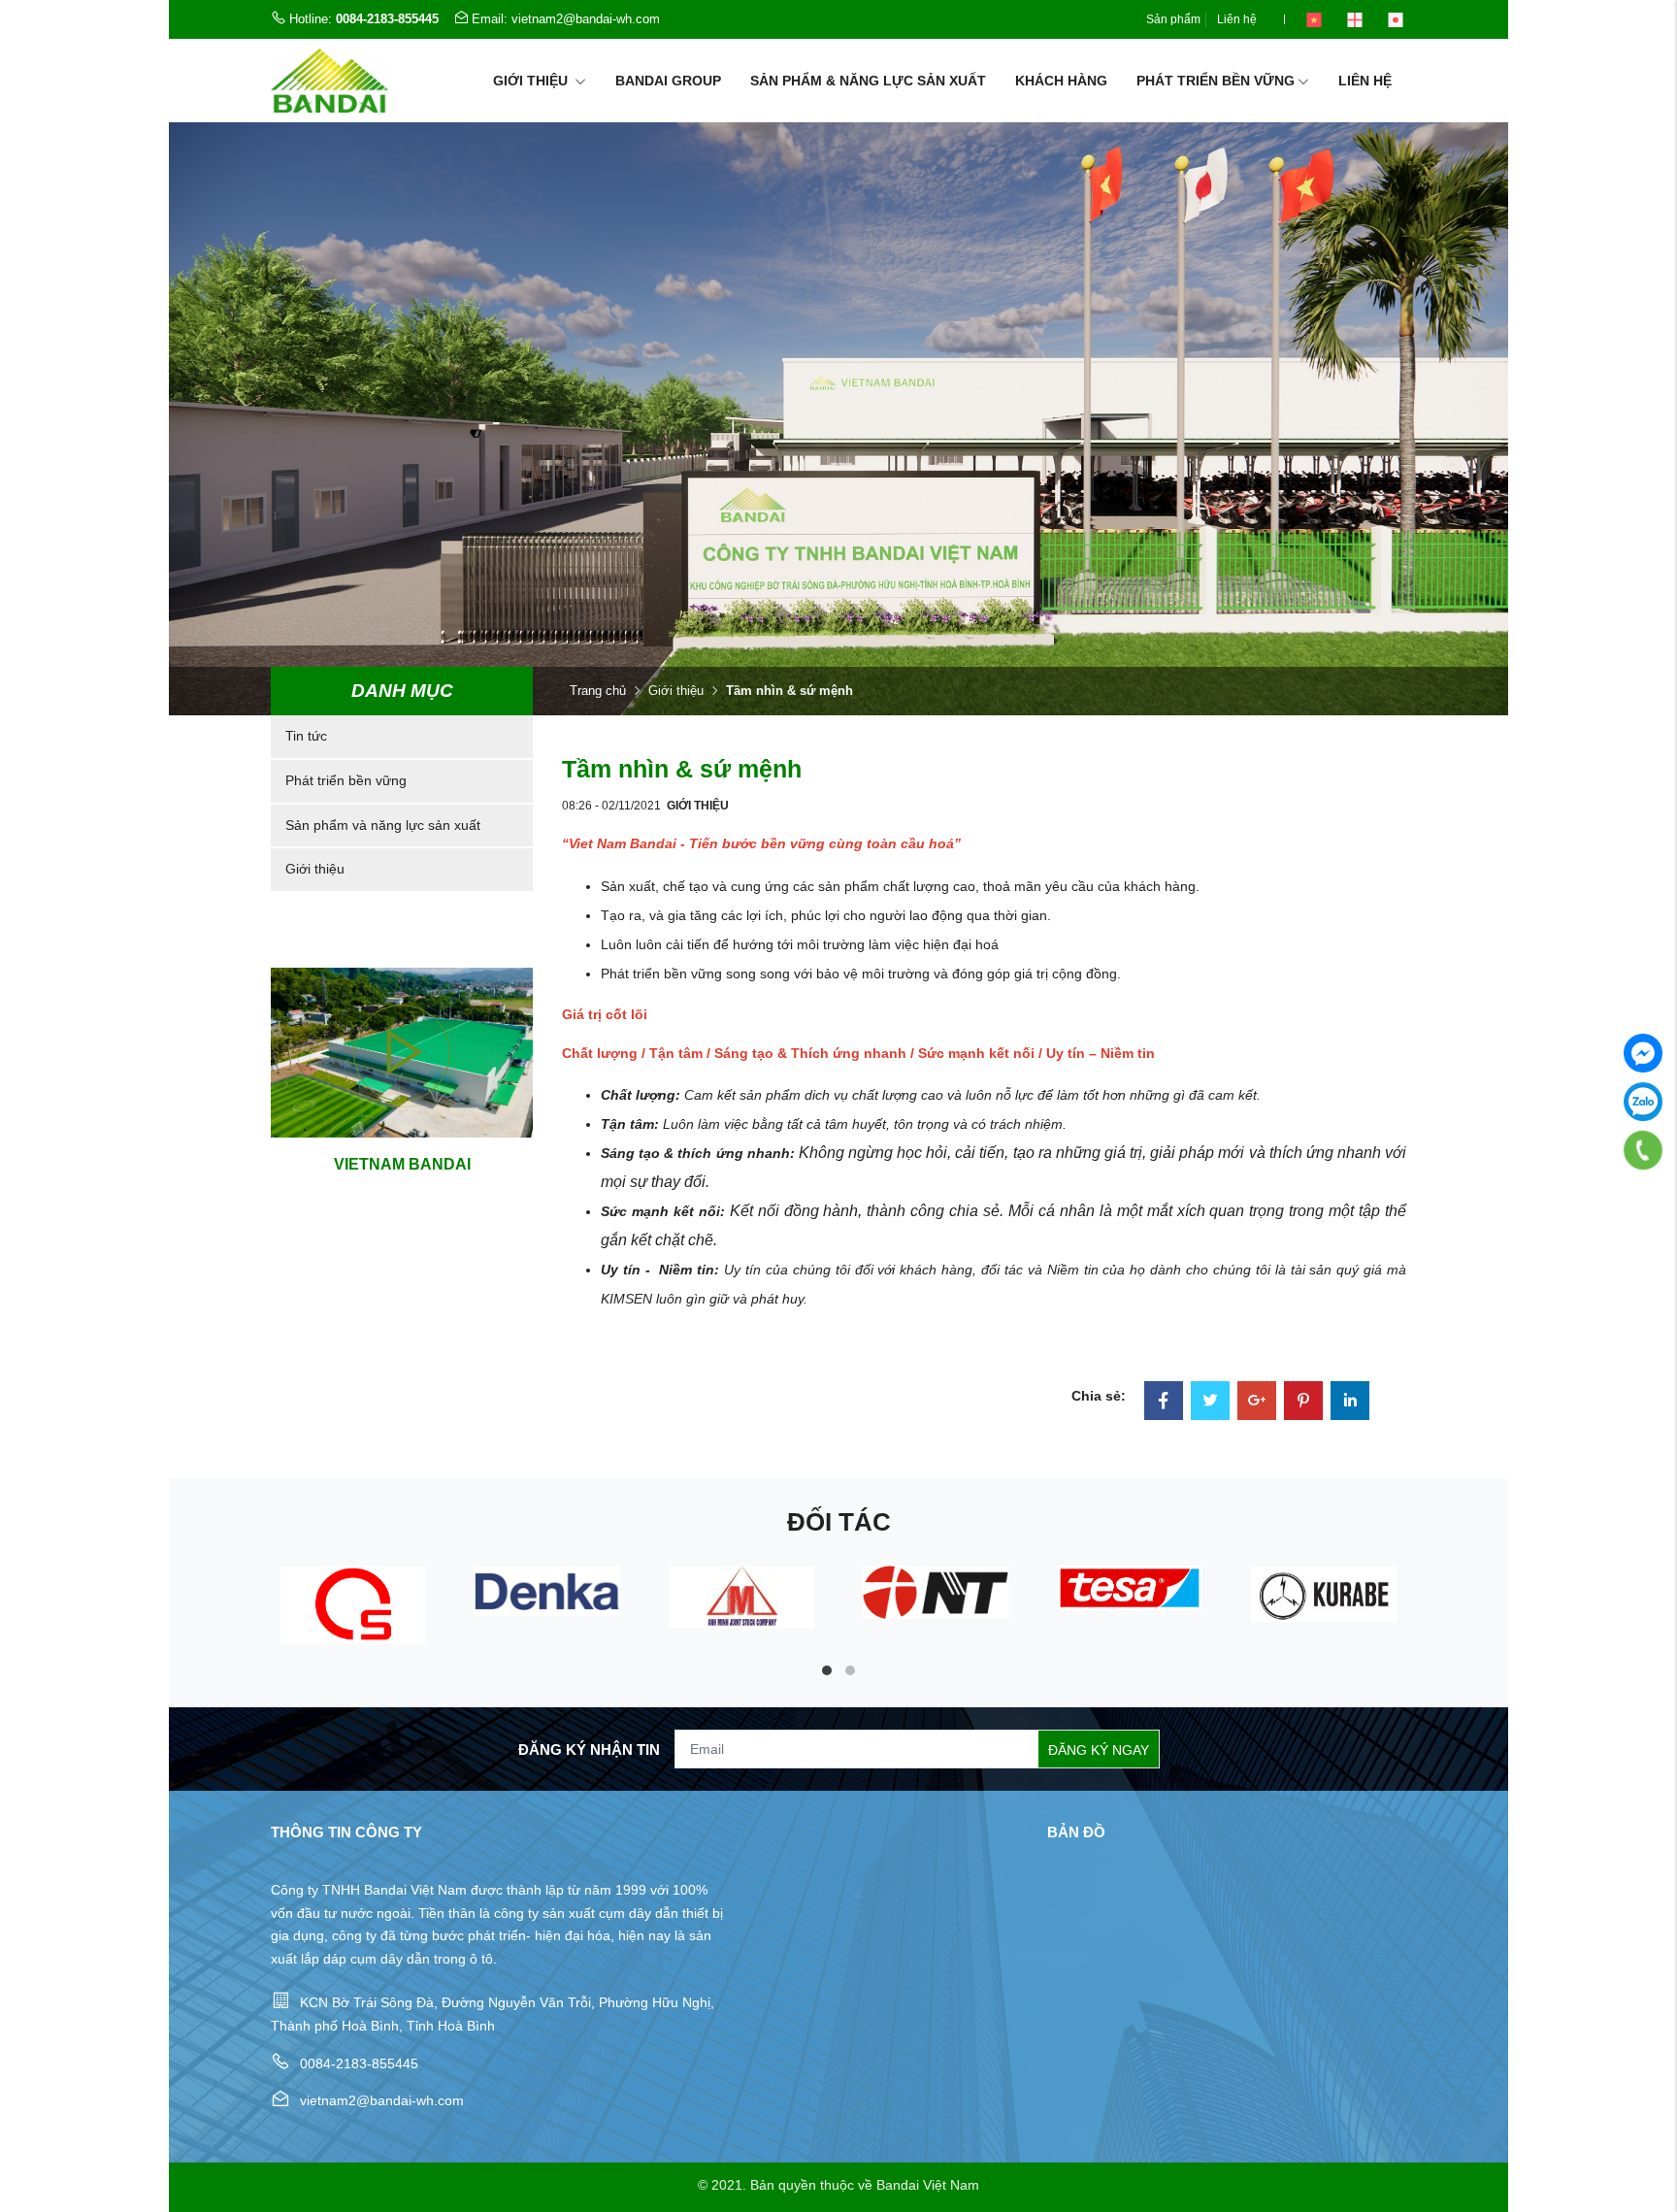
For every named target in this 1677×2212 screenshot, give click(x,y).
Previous (217, 1625)
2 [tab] (850, 1670)
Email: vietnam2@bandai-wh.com (566, 19)
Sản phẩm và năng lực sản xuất (383, 825)
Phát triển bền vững (1216, 81)
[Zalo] (1643, 1102)
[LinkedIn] (1350, 1403)
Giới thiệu (532, 81)
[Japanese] (1396, 19)
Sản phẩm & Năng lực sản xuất (868, 81)
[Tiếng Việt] (1314, 19)
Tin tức (306, 736)
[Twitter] (1210, 1403)
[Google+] (1257, 1403)
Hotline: (364, 19)
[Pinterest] (1303, 1403)
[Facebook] (1164, 1403)
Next (1460, 1625)
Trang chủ (598, 691)
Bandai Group (668, 81)
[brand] (353, 1605)
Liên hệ (1237, 19)
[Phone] (1643, 1150)
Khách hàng (1061, 81)
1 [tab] (827, 1670)
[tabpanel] (353, 1605)
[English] (1355, 19)
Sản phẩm (1173, 19)
